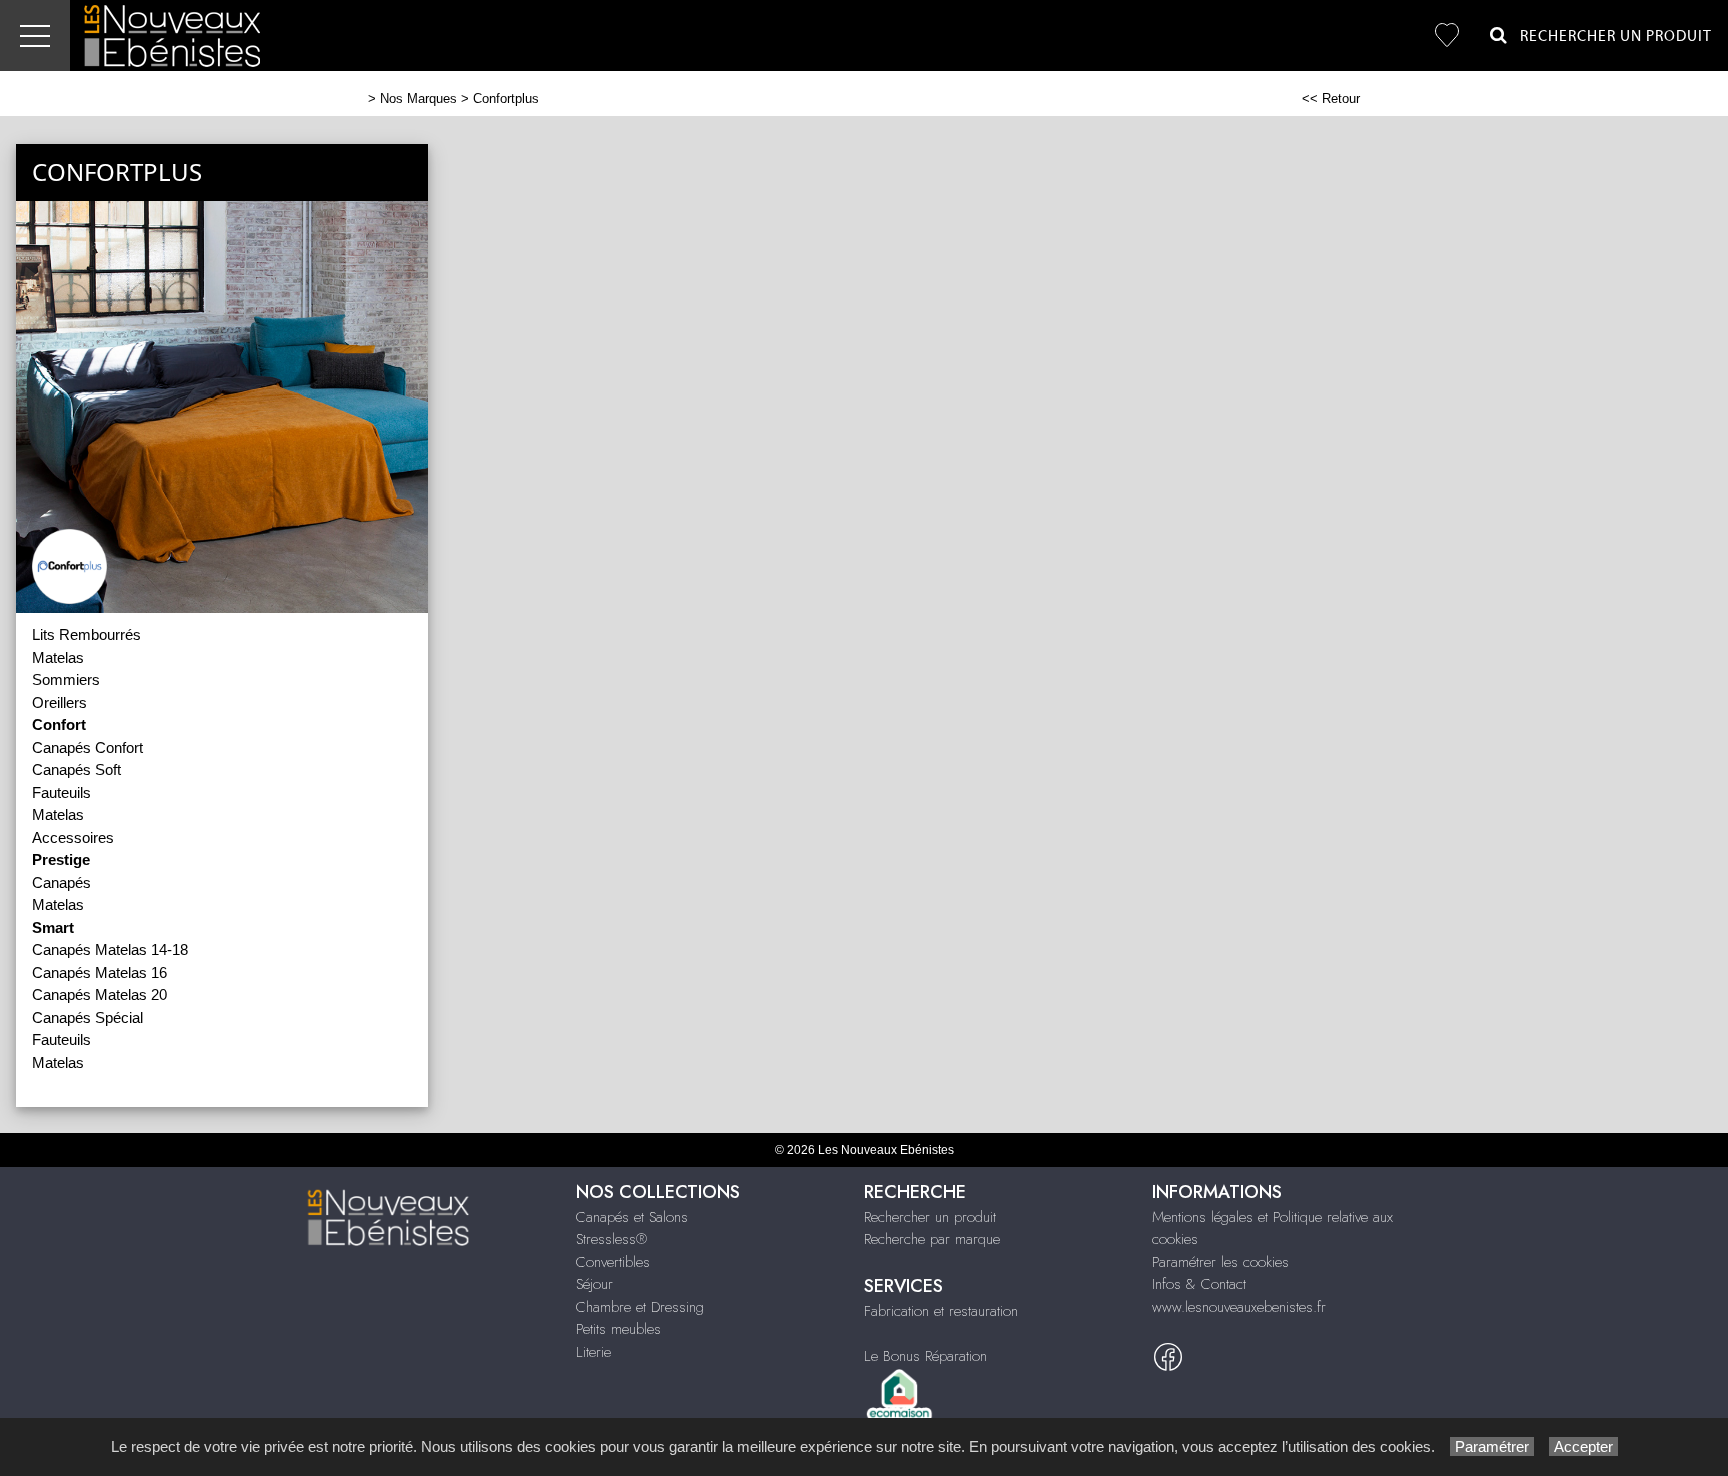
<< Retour (1331, 98)
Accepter (1583, 1446)
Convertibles (613, 1262)
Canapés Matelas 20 (99, 994)
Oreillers (59, 702)
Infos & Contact (1199, 1284)
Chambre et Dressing (640, 1307)
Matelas (58, 657)
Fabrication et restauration (941, 1311)
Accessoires (73, 837)
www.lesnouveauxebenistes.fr (1239, 1307)
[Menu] (35, 35)
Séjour (594, 1284)
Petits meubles (618, 1329)
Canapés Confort (87, 747)
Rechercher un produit (930, 1217)
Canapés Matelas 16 (99, 972)
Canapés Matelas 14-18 (110, 949)
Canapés (61, 882)
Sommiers (66, 679)
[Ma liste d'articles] (1447, 35)
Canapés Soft (76, 769)
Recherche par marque (932, 1239)
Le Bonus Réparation (925, 1356)
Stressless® (611, 1239)
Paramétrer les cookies (1220, 1262)
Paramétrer (1492, 1446)
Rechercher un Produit (1610, 36)
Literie (593, 1352)
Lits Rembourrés (86, 634)
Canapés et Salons (632, 1217)
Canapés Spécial (87, 1017)
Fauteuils (61, 792)
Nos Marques (418, 98)
